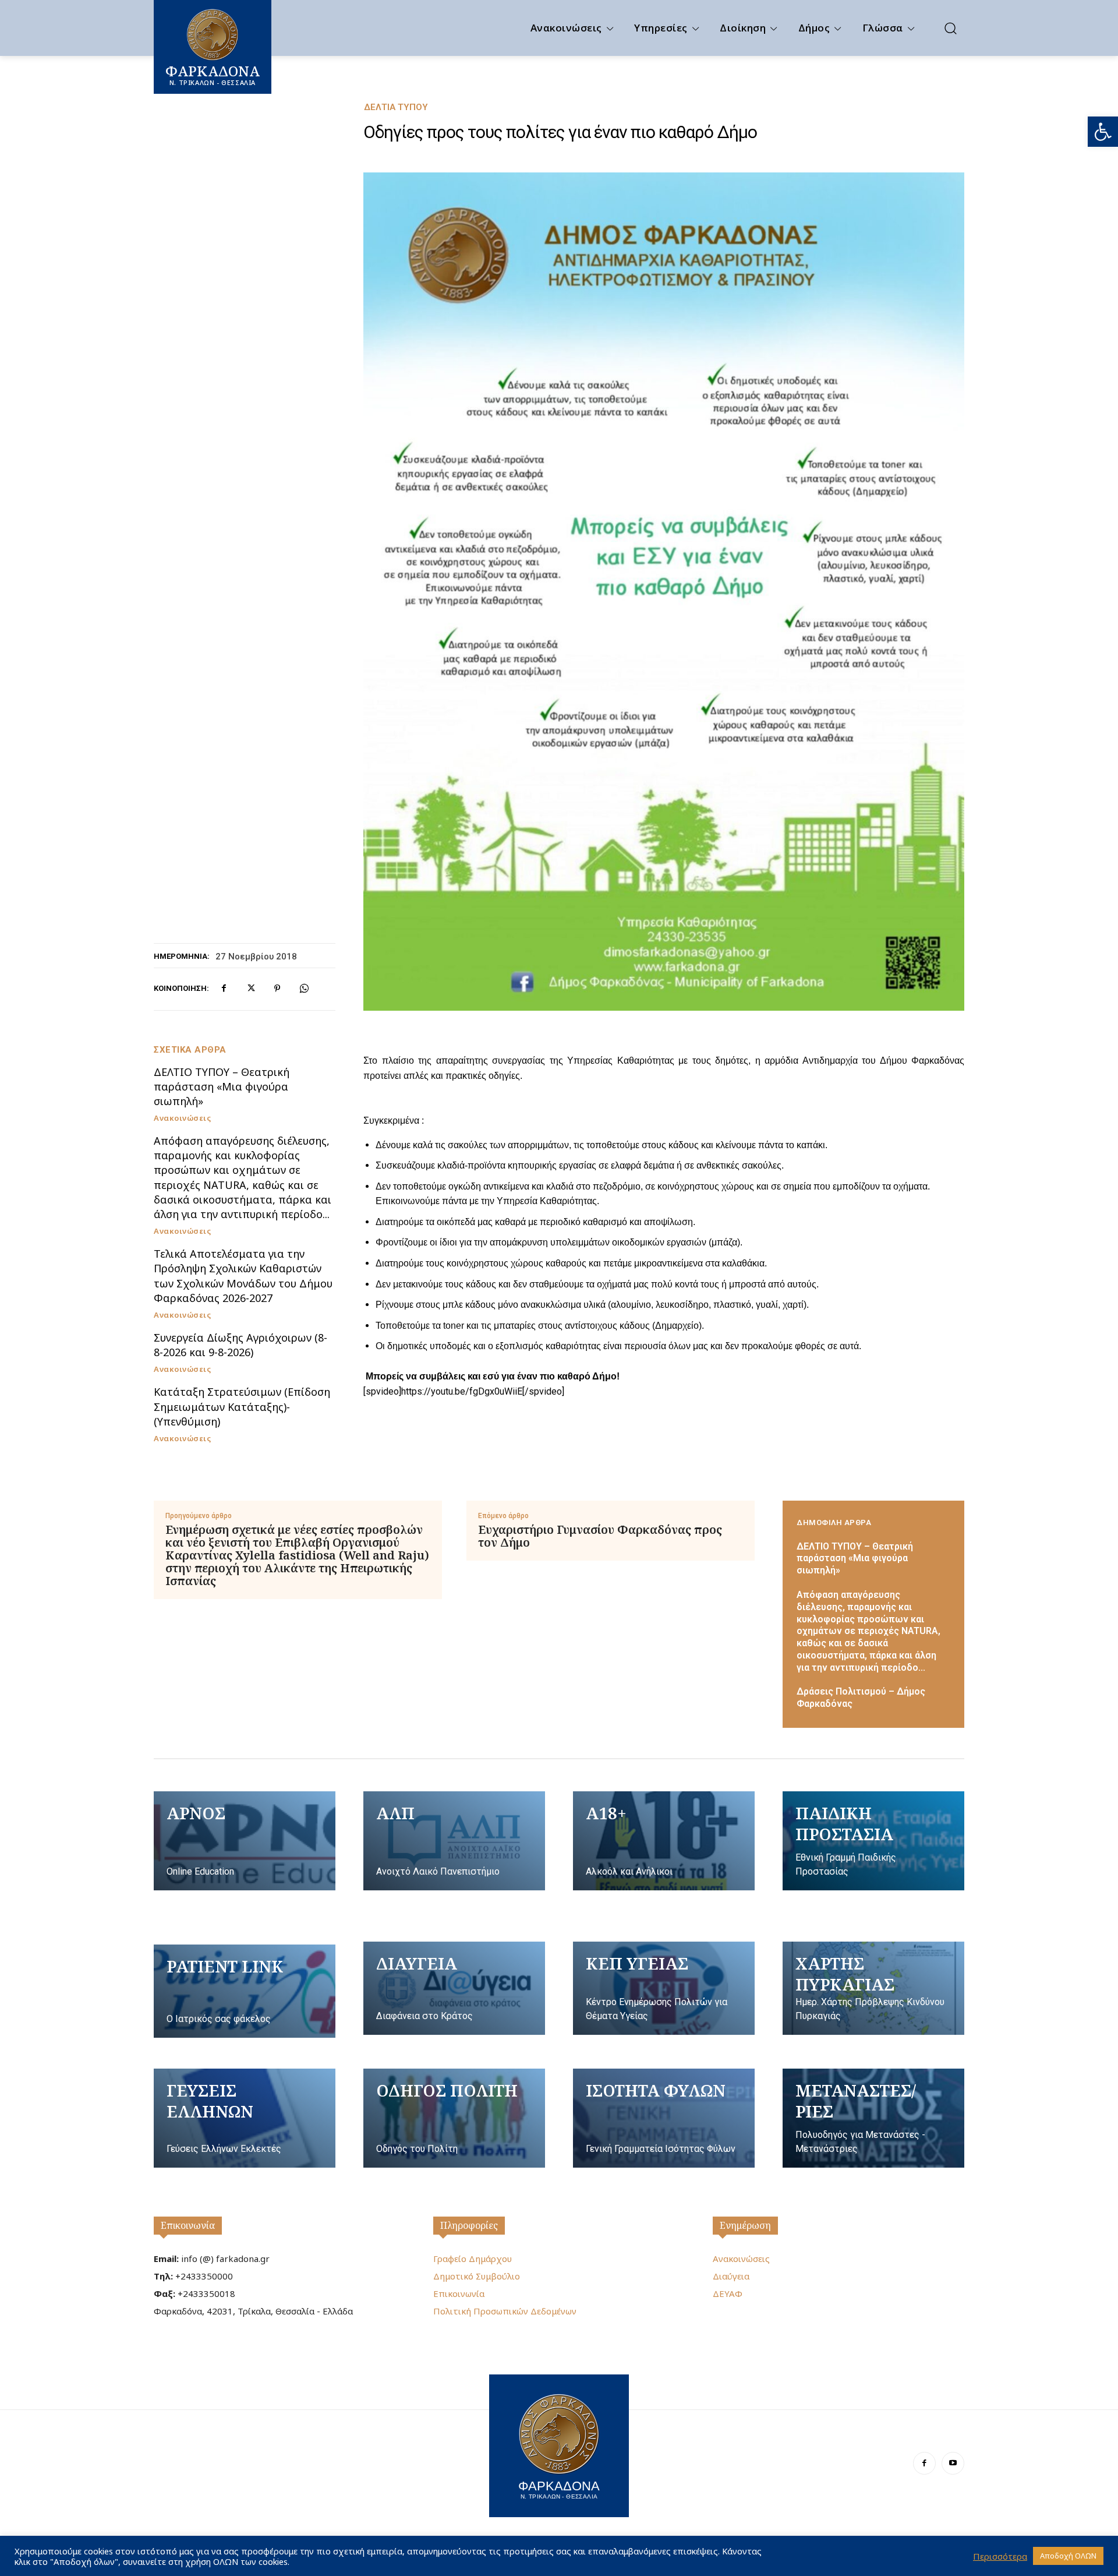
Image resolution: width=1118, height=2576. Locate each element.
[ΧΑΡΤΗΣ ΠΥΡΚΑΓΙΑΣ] (873, 1988)
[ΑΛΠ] (454, 1841)
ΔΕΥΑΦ (728, 2293)
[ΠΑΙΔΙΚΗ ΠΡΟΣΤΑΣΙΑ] (873, 1841)
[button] (1103, 132)
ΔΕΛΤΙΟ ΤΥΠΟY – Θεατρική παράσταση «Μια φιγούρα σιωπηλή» (222, 1086)
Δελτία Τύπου (396, 107)
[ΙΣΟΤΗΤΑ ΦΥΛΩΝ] (664, 2118)
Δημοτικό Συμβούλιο (477, 2276)
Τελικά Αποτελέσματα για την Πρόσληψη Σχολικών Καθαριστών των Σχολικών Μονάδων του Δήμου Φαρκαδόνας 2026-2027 (243, 1276)
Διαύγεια (731, 2276)
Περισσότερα (1000, 2556)
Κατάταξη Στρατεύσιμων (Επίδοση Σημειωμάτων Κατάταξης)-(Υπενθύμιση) (242, 1406)
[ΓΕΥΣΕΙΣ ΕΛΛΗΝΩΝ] (245, 2118)
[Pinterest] (277, 989)
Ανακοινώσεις (182, 1118)
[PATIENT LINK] (245, 1991)
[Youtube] (953, 2463)
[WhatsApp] (304, 989)
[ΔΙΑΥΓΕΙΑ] (454, 1988)
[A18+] (664, 1841)
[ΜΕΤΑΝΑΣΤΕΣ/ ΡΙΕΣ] (873, 2118)
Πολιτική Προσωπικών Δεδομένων (505, 2311)
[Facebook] (224, 989)
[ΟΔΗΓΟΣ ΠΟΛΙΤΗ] (454, 2118)
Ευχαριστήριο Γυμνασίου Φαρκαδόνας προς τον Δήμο (600, 1536)
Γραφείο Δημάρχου (473, 2259)
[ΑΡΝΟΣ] (245, 1841)
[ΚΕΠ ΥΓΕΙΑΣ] (664, 1988)
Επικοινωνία (188, 2225)
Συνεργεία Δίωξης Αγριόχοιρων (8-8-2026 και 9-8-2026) (240, 1345)
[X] (250, 989)
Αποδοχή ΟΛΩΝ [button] (1068, 2556)
